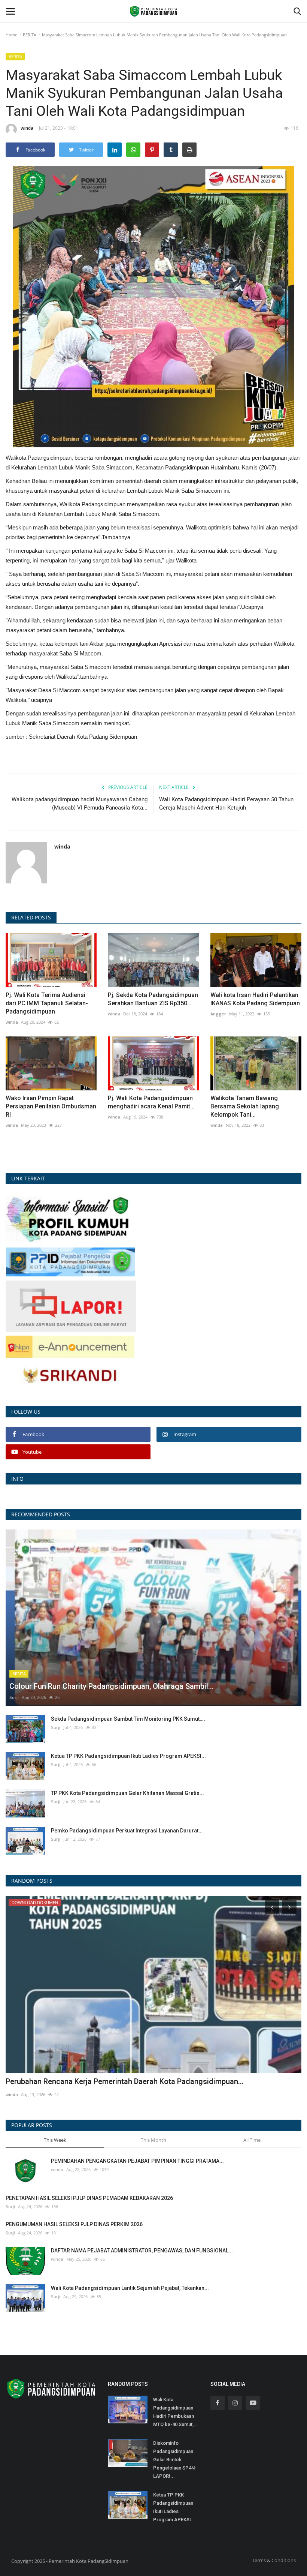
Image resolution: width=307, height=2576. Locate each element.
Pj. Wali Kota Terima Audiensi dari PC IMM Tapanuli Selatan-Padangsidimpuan (47, 1003)
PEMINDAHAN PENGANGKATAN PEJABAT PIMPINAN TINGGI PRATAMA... (137, 2161)
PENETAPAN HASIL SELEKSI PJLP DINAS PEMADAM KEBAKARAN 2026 (89, 2198)
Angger (218, 1014)
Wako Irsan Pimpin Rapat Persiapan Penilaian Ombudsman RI (51, 1106)
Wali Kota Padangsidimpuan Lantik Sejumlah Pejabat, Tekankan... (130, 2288)
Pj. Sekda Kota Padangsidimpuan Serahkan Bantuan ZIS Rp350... (153, 999)
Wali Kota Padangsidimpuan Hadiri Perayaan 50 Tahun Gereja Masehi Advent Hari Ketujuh (226, 804)
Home (11, 35)
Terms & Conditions (274, 2560)
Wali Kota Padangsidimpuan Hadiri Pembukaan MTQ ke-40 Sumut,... (176, 2412)
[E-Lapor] (71, 1305)
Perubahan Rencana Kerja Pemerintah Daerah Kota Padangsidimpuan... (125, 2081)
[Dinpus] (70, 1376)
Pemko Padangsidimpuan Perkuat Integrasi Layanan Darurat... (127, 1831)
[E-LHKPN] (70, 1346)
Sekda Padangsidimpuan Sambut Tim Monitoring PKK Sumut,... (128, 1719)
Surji (14, 1697)
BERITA (30, 35)
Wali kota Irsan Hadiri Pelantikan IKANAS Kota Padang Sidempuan (255, 999)
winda (27, 128)
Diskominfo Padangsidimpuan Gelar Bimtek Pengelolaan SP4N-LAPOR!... (175, 2460)
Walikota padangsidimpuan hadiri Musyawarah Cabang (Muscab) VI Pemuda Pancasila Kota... (80, 804)
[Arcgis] (70, 1218)
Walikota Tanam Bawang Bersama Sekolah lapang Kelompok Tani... (245, 1106)
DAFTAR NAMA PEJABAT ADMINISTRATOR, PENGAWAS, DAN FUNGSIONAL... (142, 2251)
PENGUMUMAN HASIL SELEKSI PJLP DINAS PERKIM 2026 (74, 2224)
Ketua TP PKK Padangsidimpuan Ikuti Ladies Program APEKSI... (128, 1756)
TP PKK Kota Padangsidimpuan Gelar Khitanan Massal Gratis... (127, 1793)
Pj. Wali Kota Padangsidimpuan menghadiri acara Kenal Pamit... (151, 1102)
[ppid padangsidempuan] (70, 1261)
